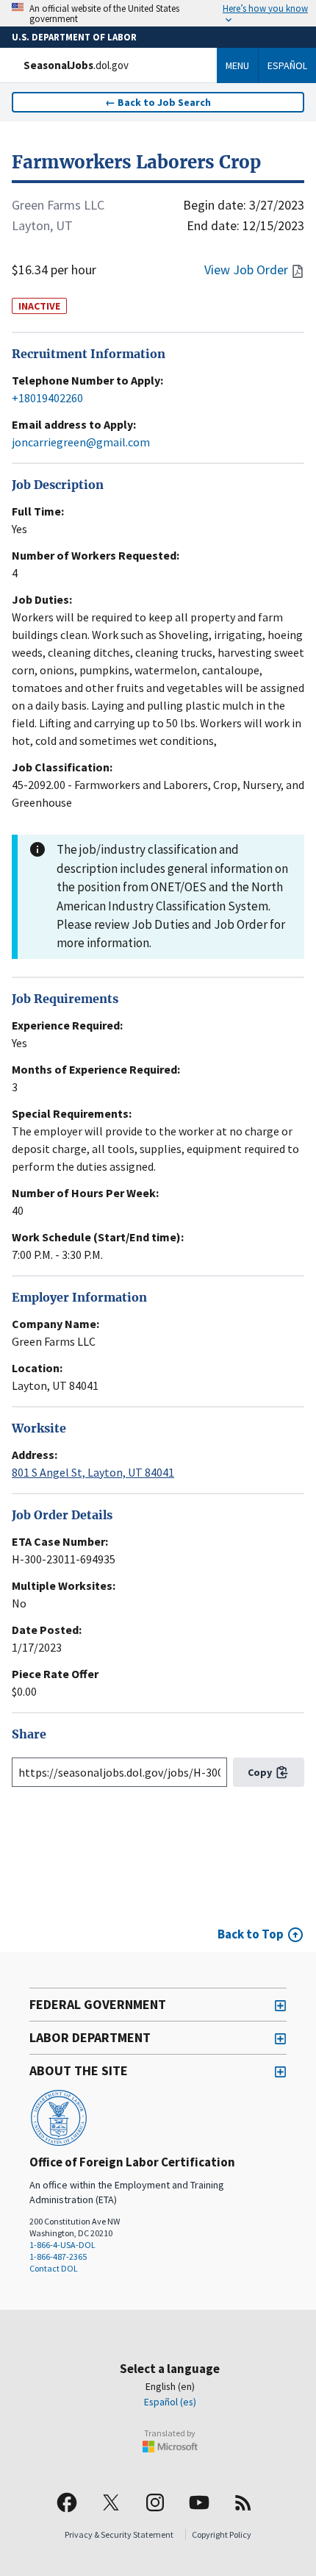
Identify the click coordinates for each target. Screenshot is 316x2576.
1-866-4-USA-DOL (62, 2245)
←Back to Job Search (158, 102)
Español (287, 65)
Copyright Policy (222, 2534)
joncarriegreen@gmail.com (81, 442)
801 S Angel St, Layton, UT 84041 (93, 1472)
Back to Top (251, 1934)
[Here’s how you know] (158, 13)
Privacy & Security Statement (119, 2534)
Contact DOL (54, 2268)
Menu (237, 65)
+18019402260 (47, 398)
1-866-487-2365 (58, 2256)
